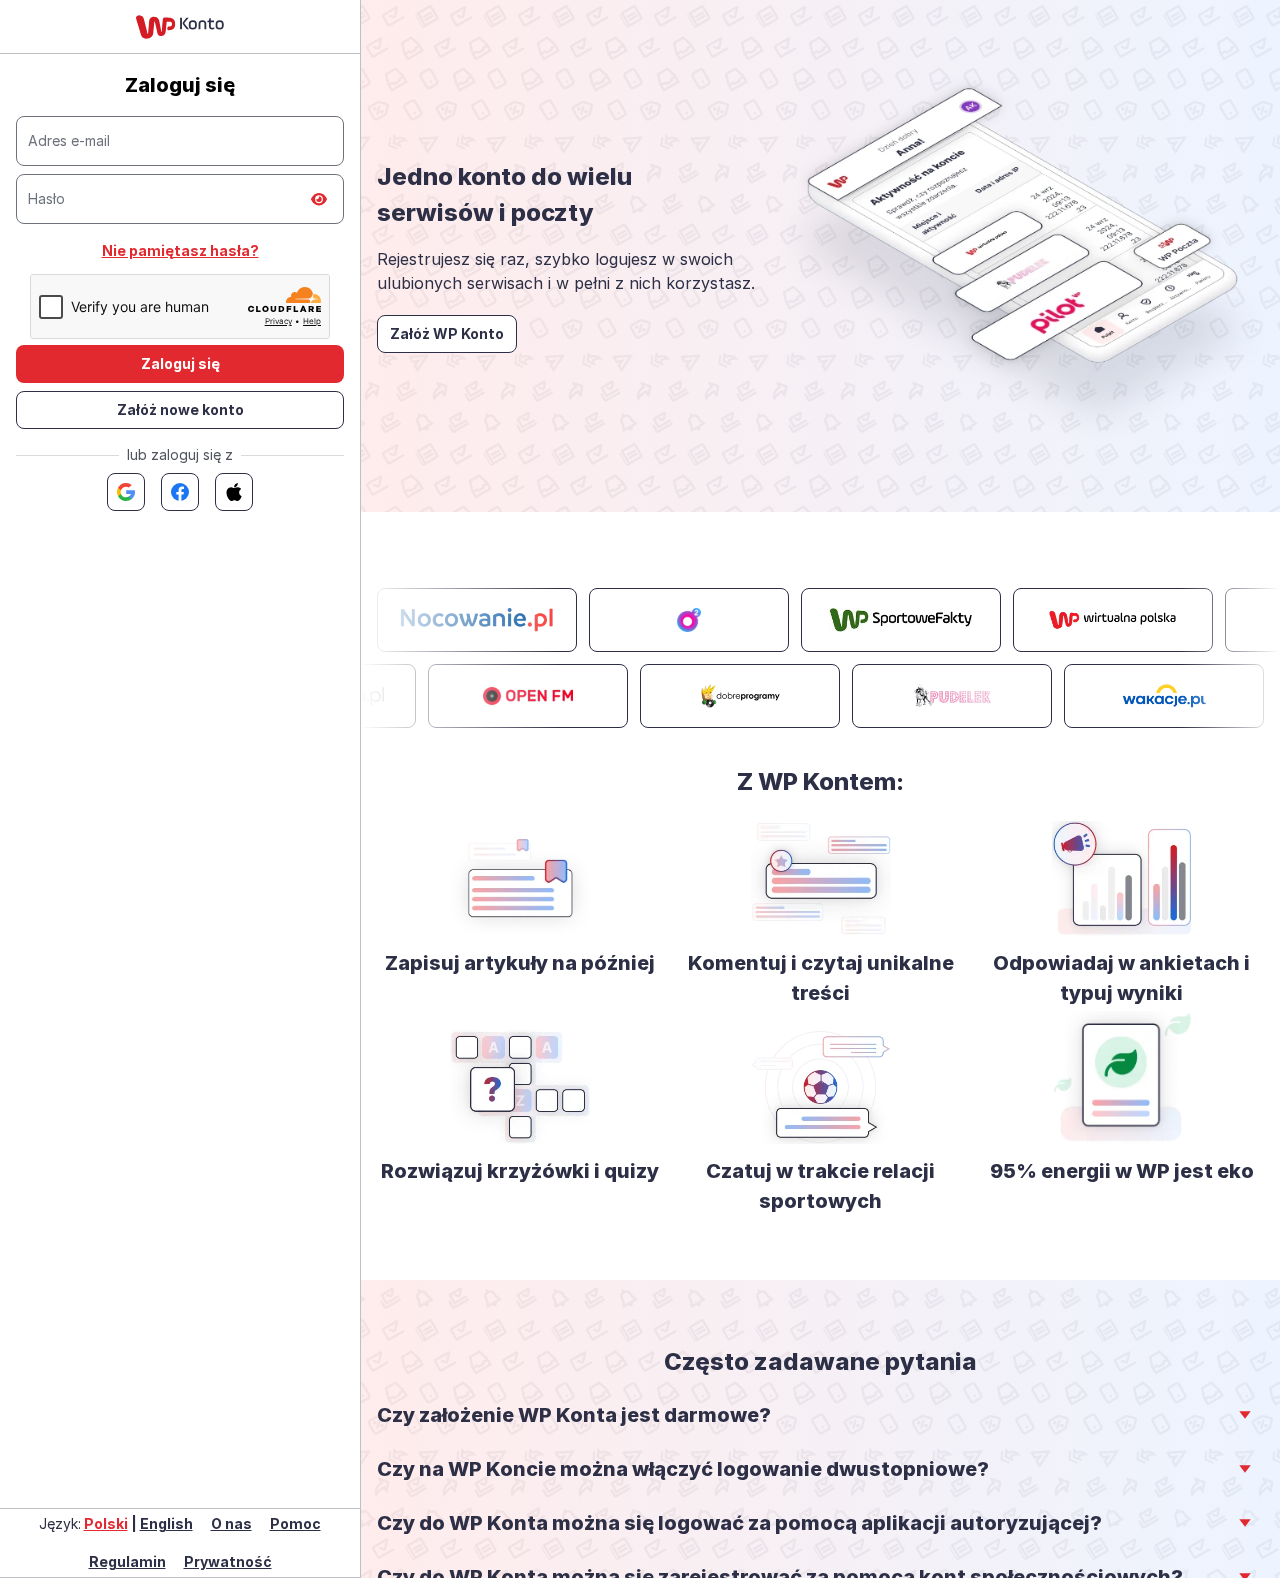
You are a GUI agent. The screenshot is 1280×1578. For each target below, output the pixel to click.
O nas (231, 1523)
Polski (106, 1523)
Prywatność (228, 1561)
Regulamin (127, 1561)
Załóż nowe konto (180, 409)
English (166, 1523)
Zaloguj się (180, 363)
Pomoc (295, 1523)
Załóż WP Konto (447, 333)
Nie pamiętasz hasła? (180, 250)
